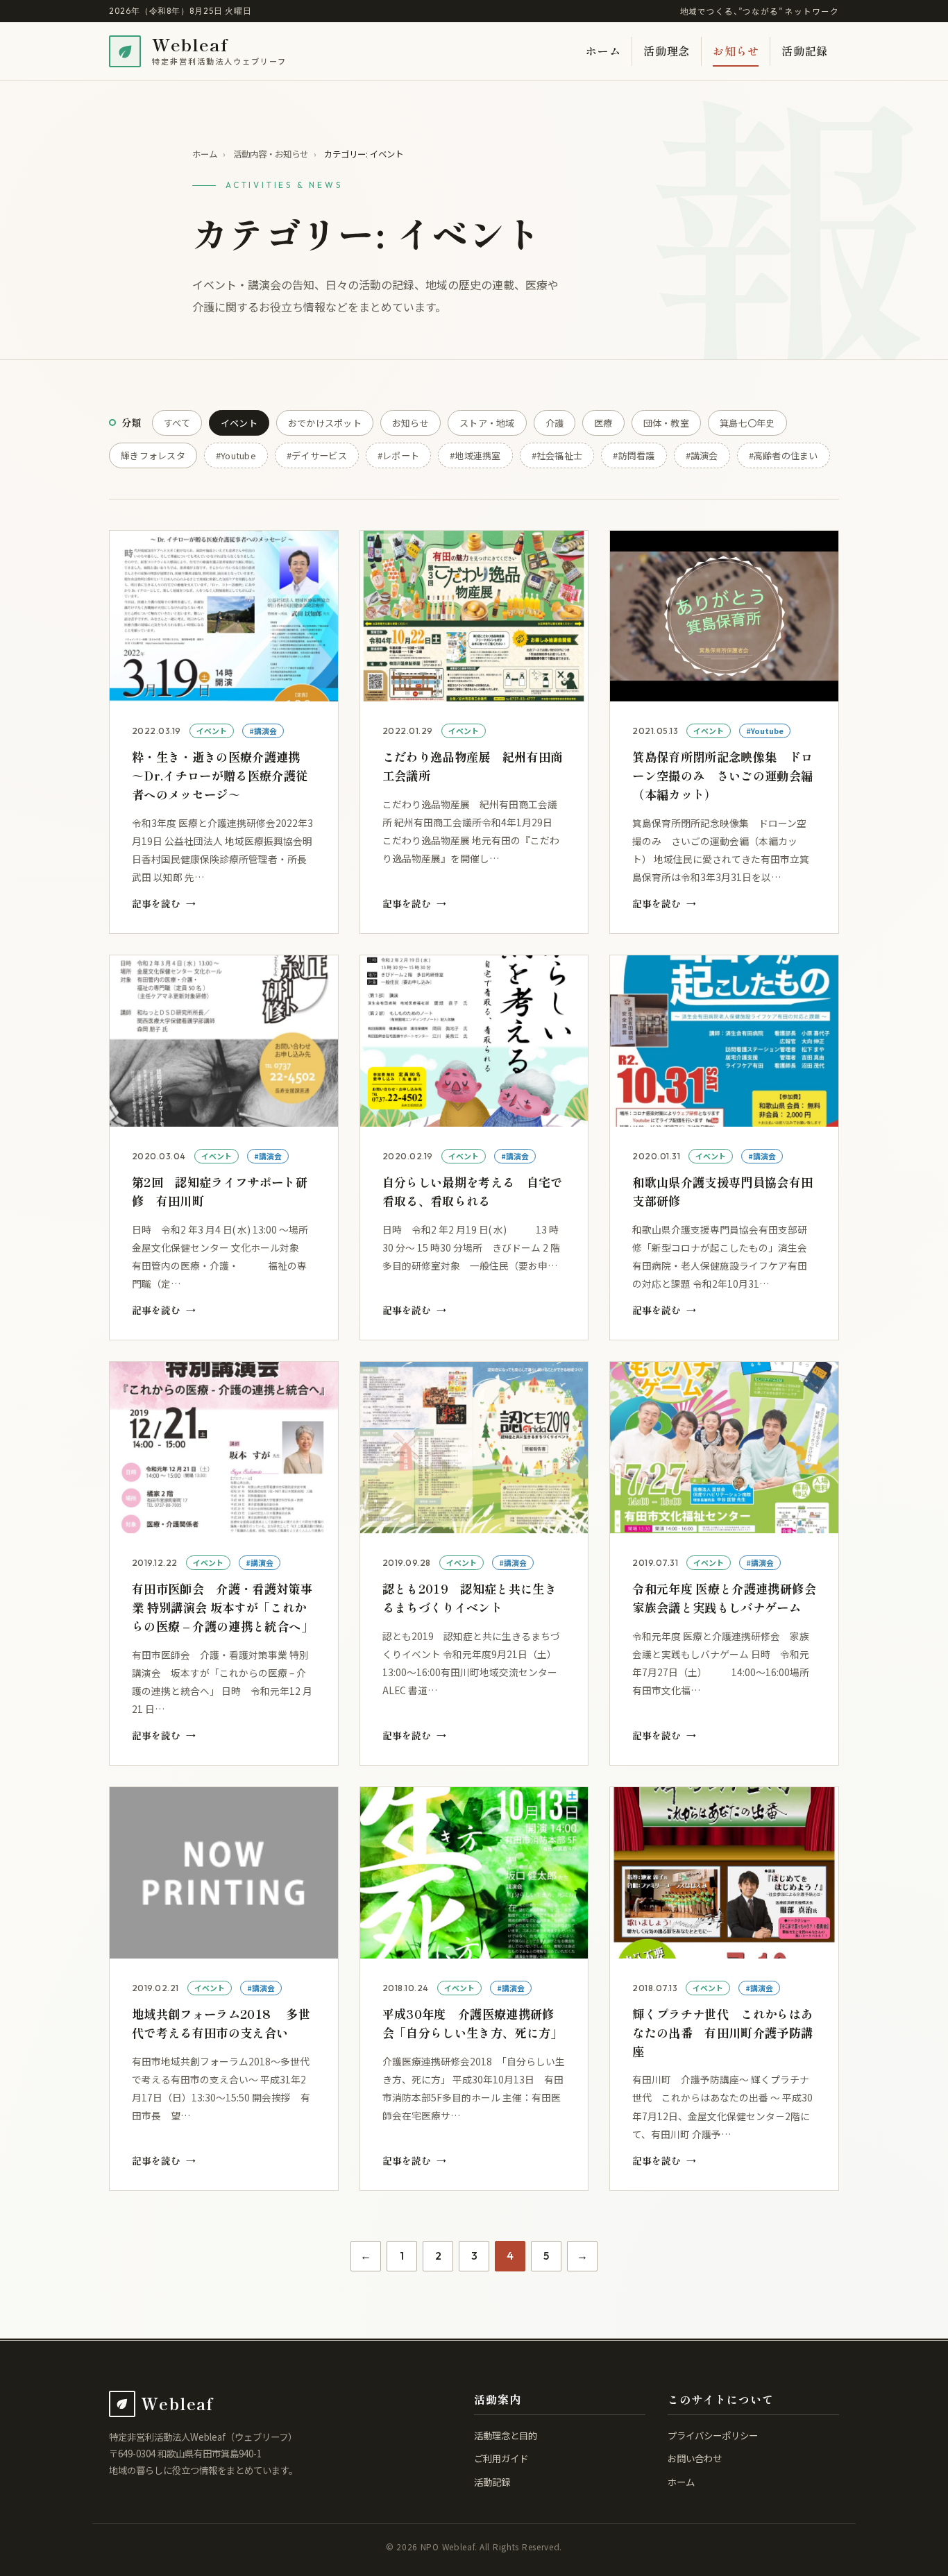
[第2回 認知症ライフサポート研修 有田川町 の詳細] (224, 1148)
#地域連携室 (475, 455)
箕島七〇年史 (747, 423)
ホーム (603, 51)
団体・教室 (666, 423)
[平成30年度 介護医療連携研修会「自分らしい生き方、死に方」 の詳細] (474, 1989)
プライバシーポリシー (713, 2435)
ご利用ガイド (501, 2458)
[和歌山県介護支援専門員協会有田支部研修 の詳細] (724, 1148)
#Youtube (236, 455)
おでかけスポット (325, 423)
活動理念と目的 (506, 2435)
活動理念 (667, 51)
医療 (603, 423)
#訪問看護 (634, 455)
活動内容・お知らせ (271, 154)
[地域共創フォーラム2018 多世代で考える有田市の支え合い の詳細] (224, 1989)
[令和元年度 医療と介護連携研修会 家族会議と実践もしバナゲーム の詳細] (724, 1563)
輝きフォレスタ (153, 455)
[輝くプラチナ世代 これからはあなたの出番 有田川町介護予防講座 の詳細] (724, 1989)
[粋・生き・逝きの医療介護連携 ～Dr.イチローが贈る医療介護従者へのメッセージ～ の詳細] (224, 732)
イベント (239, 423)
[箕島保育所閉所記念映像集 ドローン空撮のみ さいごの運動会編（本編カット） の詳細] (724, 732)
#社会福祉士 (557, 455)
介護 (555, 423)
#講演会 (702, 455)
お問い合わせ (695, 2458)
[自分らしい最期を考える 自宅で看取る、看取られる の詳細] (474, 1148)
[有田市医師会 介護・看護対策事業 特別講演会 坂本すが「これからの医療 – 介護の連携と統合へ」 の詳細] (224, 1563)
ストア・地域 (487, 423)
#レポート (398, 455)
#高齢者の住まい (784, 455)
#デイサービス (317, 455)
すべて (177, 423)
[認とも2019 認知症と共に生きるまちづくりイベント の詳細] (474, 1563)
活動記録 (805, 51)
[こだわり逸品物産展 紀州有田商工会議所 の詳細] (474, 732)
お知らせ (736, 51)
